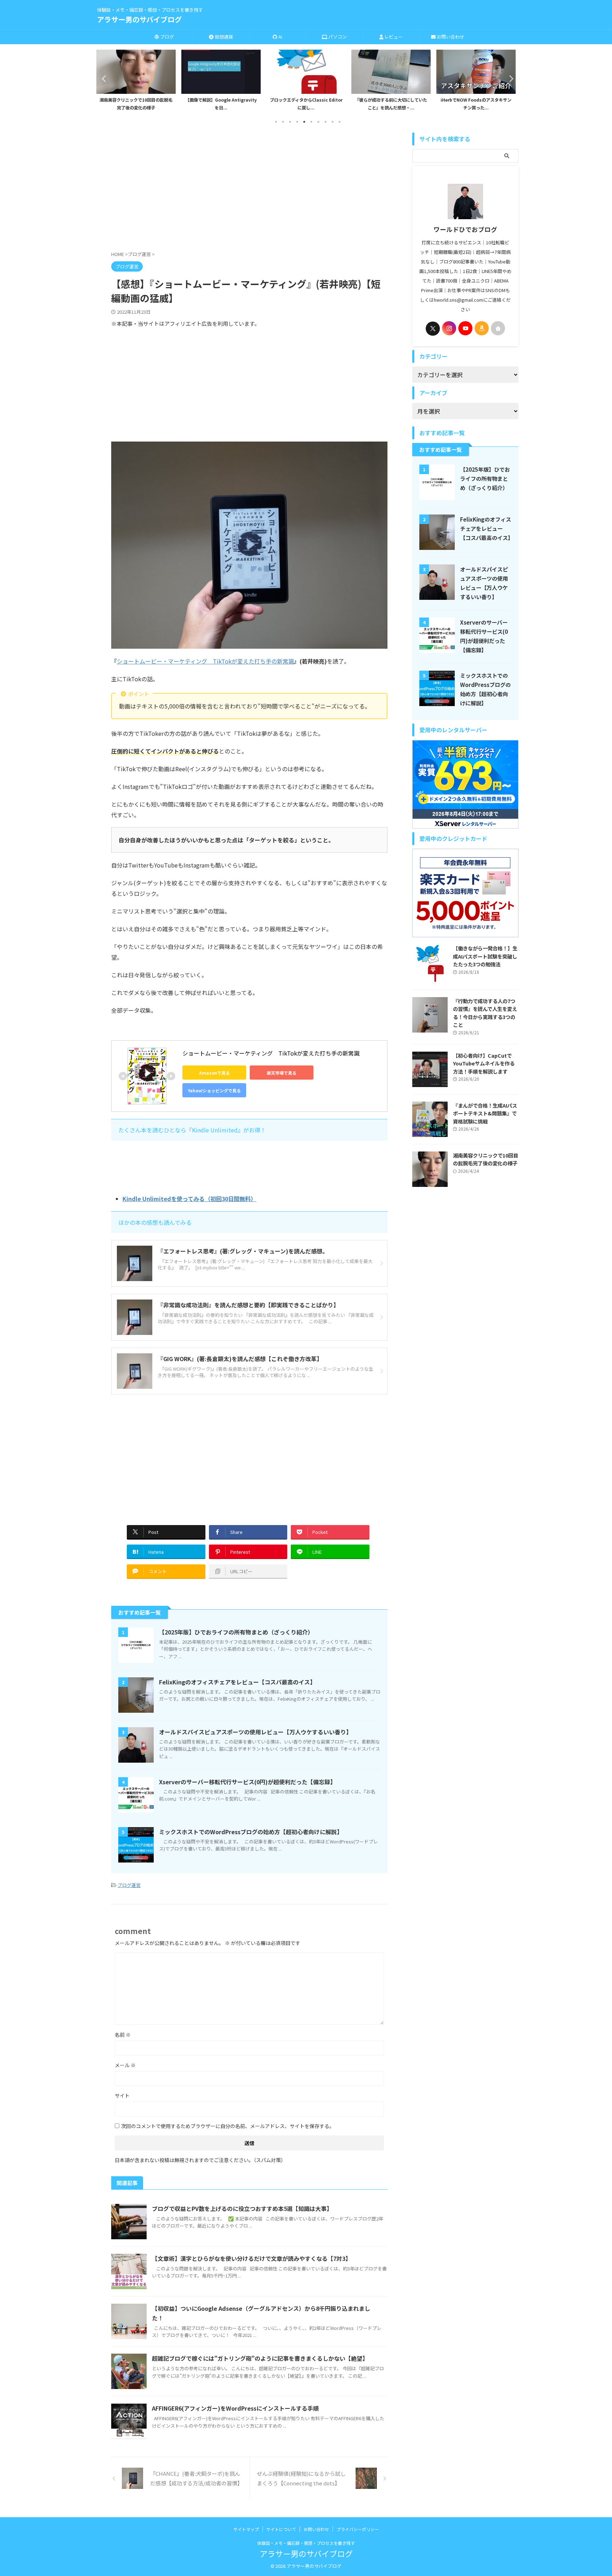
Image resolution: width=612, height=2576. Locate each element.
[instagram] (449, 328)
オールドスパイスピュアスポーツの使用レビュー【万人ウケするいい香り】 (255, 1732)
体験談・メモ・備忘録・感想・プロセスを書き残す (306, 2543)
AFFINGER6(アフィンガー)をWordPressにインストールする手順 (235, 2408)
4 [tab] (297, 122)
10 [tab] (340, 122)
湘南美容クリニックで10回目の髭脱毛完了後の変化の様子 (486, 1159)
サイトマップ (246, 2529)
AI (280, 37)
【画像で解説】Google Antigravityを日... (136, 104)
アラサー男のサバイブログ (139, 19)
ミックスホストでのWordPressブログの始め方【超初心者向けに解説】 (251, 1832)
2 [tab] (283, 122)
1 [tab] (276, 122)
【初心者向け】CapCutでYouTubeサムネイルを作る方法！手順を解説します (484, 1063)
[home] (498, 328)
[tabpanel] (136, 82)
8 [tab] (325, 122)
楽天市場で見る (282, 1073)
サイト (122, 2096)
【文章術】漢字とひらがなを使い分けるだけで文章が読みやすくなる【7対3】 (251, 2258)
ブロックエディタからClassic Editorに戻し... (221, 104)
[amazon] (482, 328)
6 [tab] (311, 122)
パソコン (337, 37)
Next (509, 78)
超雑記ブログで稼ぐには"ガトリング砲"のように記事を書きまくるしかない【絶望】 (260, 2358)
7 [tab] (318, 122)
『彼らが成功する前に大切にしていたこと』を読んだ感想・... (306, 104)
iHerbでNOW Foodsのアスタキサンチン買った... (391, 104)
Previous (103, 78)
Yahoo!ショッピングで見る (214, 1090)
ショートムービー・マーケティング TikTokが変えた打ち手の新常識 (205, 661)
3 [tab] (290, 122)
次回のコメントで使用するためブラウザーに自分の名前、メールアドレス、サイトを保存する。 (228, 2126)
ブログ (166, 37)
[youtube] (465, 328)
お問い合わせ (450, 37)
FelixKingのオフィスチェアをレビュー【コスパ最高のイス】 (237, 1682)
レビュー (393, 37)
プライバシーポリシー (358, 2529)
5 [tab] (304, 122)
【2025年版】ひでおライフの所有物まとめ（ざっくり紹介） (236, 1632)
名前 (123, 2035)
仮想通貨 (223, 37)
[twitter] (433, 329)
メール (125, 2065)
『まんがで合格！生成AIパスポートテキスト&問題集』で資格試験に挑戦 (485, 1113)
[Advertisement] (249, 193)
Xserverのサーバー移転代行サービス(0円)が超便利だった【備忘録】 (247, 1782)
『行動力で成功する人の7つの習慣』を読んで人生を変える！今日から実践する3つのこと (485, 1013)
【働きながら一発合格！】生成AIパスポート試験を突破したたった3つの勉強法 (485, 956)
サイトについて (281, 2529)
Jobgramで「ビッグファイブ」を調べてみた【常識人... (476, 104)
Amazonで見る (214, 1073)
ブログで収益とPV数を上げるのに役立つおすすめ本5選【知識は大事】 (242, 2208)
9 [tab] (333, 122)
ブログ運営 (129, 1885)
